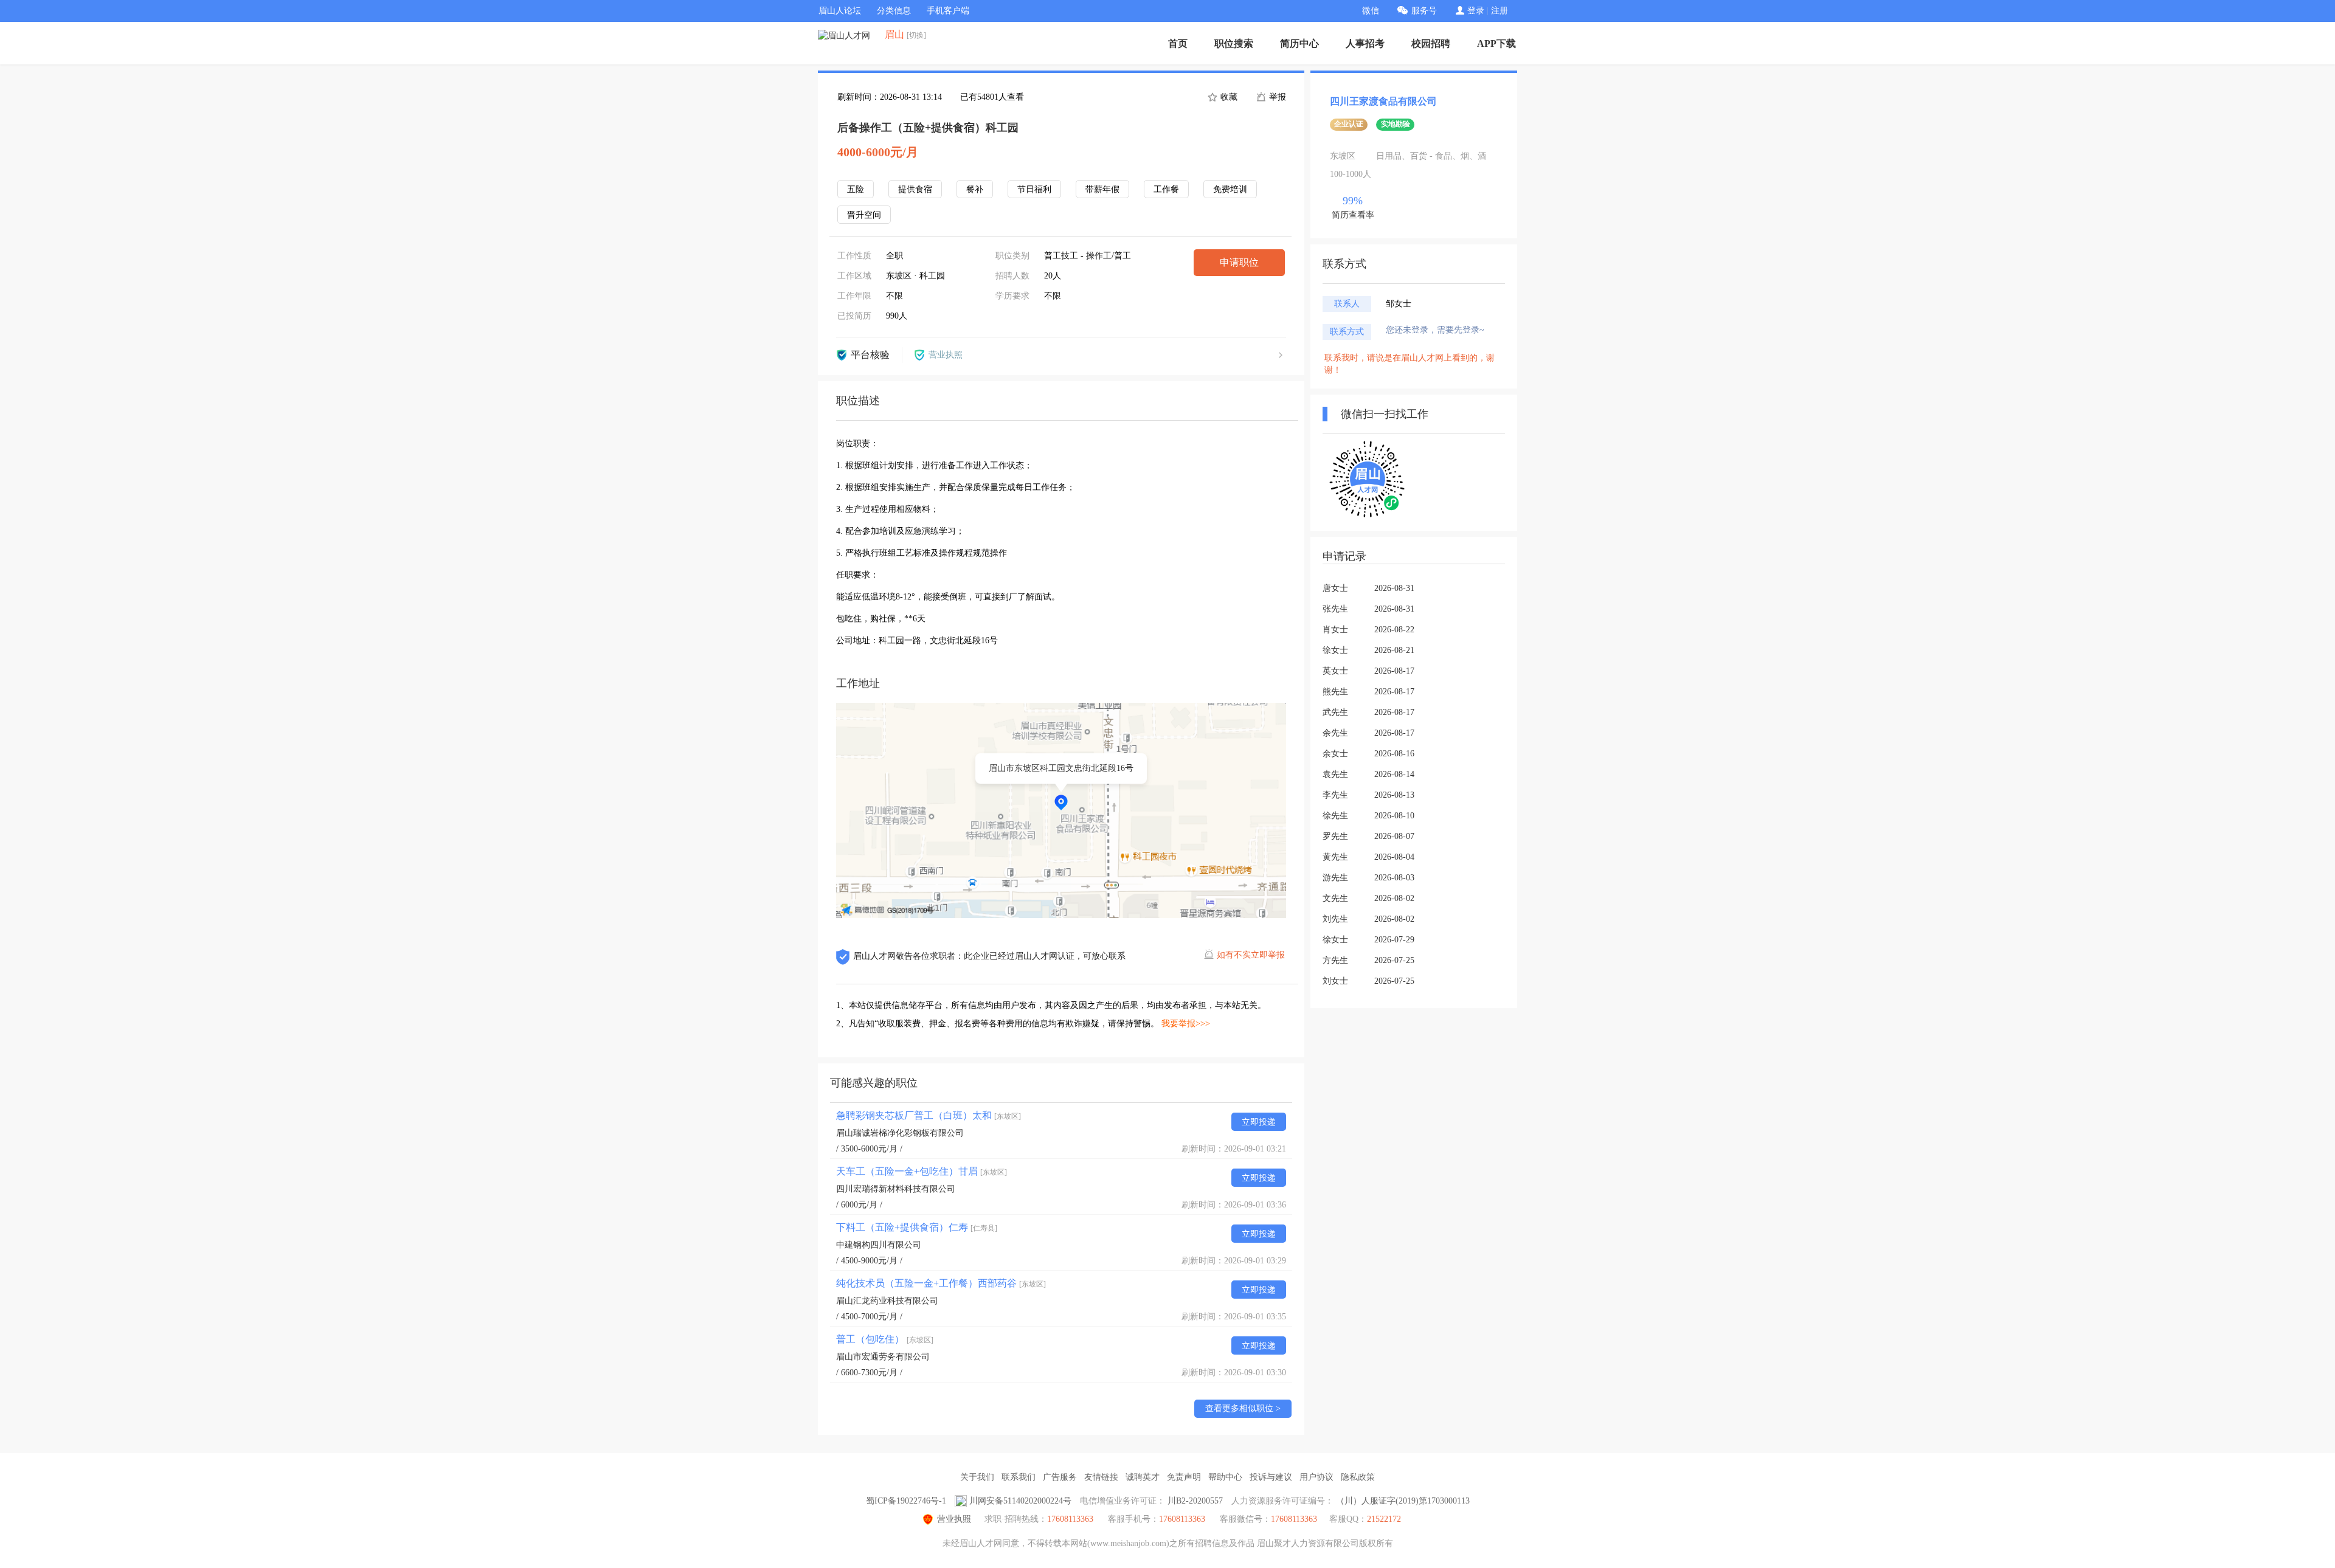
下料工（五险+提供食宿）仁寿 (917, 1227)
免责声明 (1184, 1477)
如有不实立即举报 (1251, 955)
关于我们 (977, 1477)
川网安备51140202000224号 (1020, 1501)
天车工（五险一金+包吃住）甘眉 (922, 1171)
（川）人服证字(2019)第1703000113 (1403, 1501)
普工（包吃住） (885, 1339)
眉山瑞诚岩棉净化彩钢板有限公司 (900, 1133)
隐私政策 (1358, 1477)
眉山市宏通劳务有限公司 (883, 1357)
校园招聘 (1431, 43)
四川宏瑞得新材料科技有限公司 (896, 1189)
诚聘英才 (1143, 1477)
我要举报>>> (1186, 1024)
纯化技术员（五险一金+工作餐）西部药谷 (941, 1283)
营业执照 (954, 1519)
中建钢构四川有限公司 (879, 1245)
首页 (1178, 43)
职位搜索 (1234, 43)
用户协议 (1316, 1477)
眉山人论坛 (840, 11)
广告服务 (1060, 1477)
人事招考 (1365, 43)
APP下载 (1496, 43)
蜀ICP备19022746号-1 (906, 1501)
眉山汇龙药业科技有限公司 (887, 1301)
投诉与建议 (1271, 1477)
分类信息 (894, 11)
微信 (1371, 11)
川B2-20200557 (1195, 1501)
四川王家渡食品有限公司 (1383, 101)
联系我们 (1019, 1477)
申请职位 (1239, 262)
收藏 (1228, 97)
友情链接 (1101, 1477)
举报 (1276, 97)
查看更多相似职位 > (1243, 1408)
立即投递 (1259, 1122)
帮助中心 (1225, 1477)
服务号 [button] (1424, 11)
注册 (1500, 11)
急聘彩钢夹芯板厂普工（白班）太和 (929, 1115)
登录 (1476, 11)
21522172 (1384, 1519)
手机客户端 (948, 11)
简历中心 (1299, 43)
